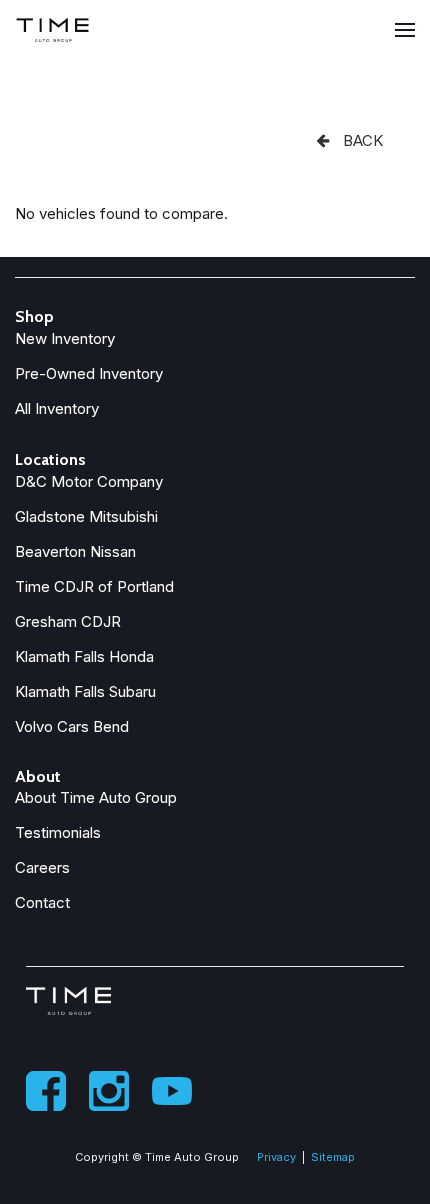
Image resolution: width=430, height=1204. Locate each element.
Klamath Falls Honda (84, 656)
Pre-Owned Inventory (89, 373)
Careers (42, 867)
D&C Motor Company (89, 481)
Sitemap (333, 1157)
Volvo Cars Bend (72, 726)
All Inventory (57, 408)
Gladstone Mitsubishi (86, 516)
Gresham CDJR (68, 621)
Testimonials (58, 832)
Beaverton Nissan (75, 551)
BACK (361, 140)
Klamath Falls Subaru (85, 691)
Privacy (276, 1157)
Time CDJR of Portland (94, 586)
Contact (42, 902)
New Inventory (65, 338)
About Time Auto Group (96, 797)
